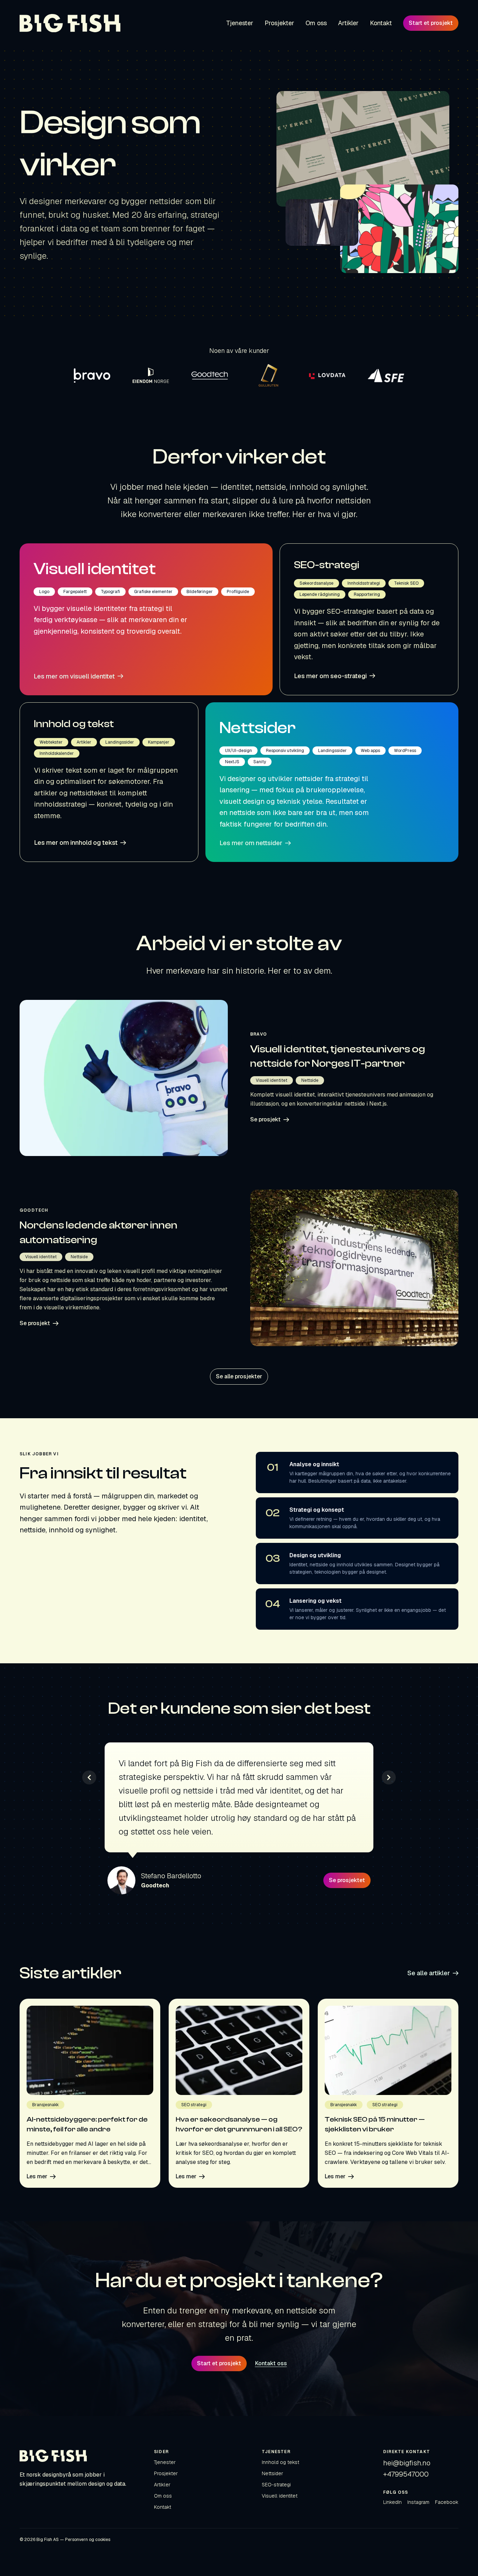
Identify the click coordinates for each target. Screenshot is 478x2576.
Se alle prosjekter (239, 1376)
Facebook (447, 2502)
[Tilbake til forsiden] (70, 23)
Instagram (418, 2502)
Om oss (163, 2496)
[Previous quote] (89, 1777)
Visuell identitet (280, 2496)
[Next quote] (389, 1777)
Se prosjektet (347, 1880)
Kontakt (163, 2507)
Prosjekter (166, 2473)
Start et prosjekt (431, 23)
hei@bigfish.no (407, 2463)
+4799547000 (406, 2474)
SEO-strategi (276, 2485)
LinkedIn (392, 2502)
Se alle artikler (429, 1973)
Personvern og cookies (88, 2540)
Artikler (162, 2485)
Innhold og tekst (280, 2462)
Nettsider (272, 2473)
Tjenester (165, 2462)
